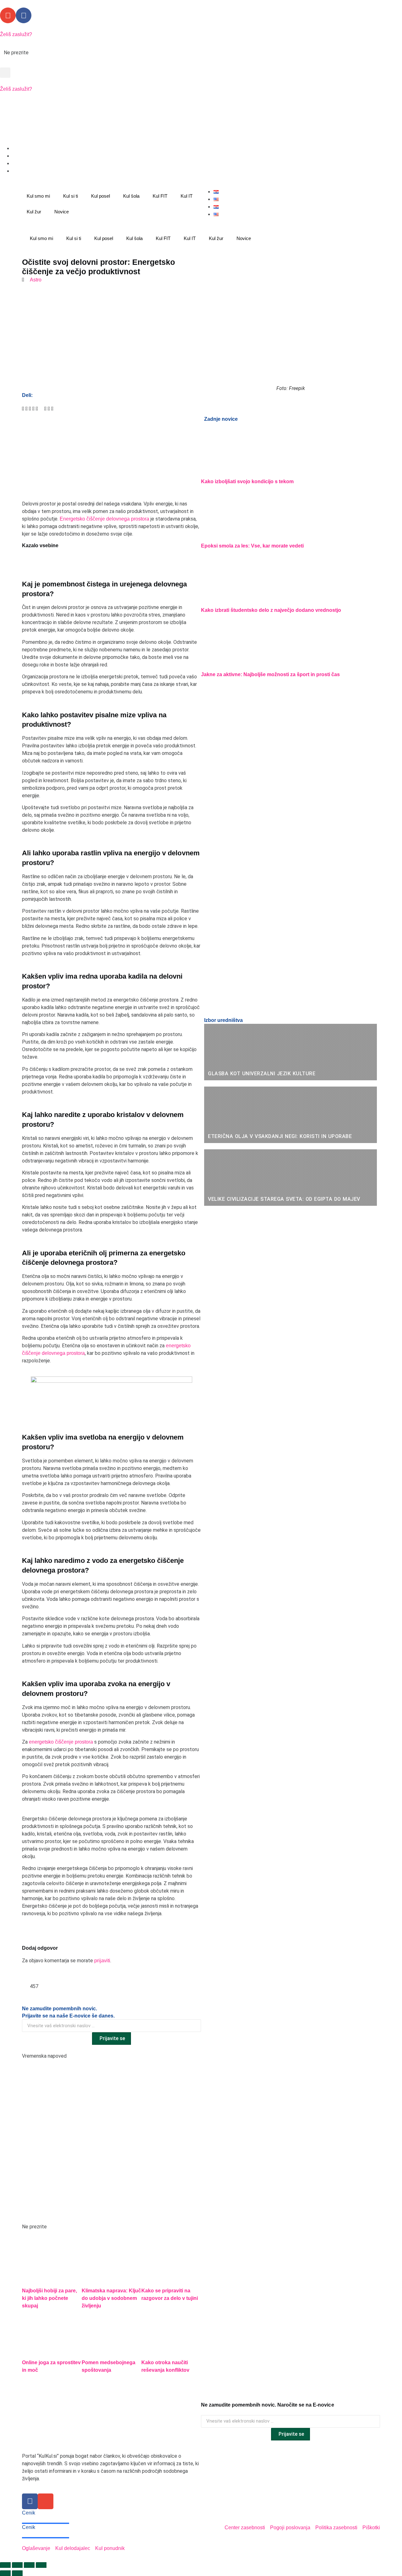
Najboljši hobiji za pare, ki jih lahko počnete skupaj (49, 2298)
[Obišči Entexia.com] (111, 449)
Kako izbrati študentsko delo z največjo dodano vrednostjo (271, 610)
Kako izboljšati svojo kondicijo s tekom (247, 481)
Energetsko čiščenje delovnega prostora (104, 519)
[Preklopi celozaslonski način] (17, 2565)
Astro (36, 280)
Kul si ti (71, 196)
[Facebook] (24, 15)
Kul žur (34, 212)
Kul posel (100, 196)
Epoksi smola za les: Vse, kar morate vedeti (252, 546)
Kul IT (187, 196)
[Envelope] (8, 15)
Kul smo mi (38, 196)
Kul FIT (160, 196)
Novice (62, 212)
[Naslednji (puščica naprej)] (17, 2573)
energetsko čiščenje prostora (61, 1742)
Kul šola (131, 196)
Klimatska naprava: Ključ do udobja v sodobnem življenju (111, 2298)
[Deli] (29, 2565)
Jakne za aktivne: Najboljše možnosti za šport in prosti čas (270, 674)
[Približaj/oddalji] (5, 2565)
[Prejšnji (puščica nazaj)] (5, 2573)
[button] (5, 73)
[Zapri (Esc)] (41, 2565)
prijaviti (102, 1961)
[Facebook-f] (30, 2501)
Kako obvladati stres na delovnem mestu (81, 53)
